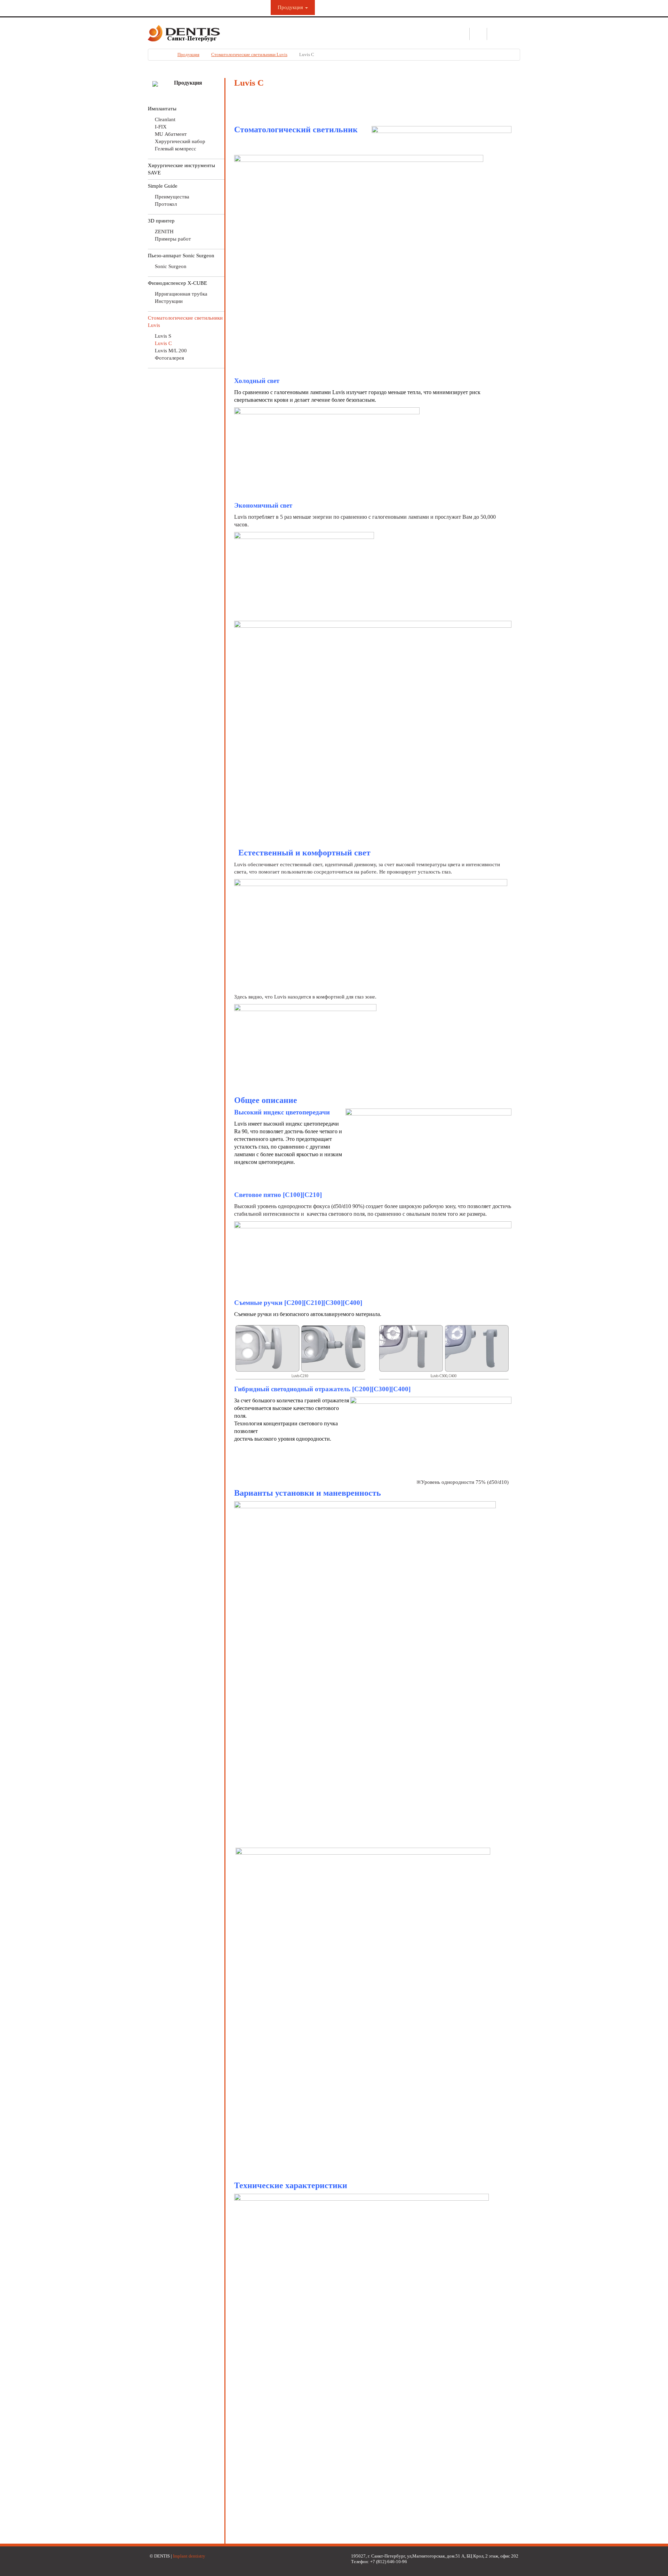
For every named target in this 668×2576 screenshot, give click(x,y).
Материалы (335, 7)
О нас (253, 7)
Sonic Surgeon (171, 266)
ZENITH (164, 232)
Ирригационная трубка (181, 294)
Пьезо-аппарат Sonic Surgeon (181, 256)
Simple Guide (163, 186)
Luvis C (163, 343)
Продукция (291, 7)
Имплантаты (162, 109)
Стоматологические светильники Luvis (249, 54)
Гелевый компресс (176, 149)
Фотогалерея (169, 358)
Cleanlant (165, 119)
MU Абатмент (171, 134)
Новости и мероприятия (436, 7)
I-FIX (161, 127)
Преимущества (172, 197)
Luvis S (163, 336)
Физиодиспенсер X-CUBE (177, 283)
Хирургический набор (180, 141)
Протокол (166, 204)
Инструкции (169, 301)
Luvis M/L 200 (171, 351)
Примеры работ (173, 239)
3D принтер (161, 221)
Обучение (378, 7)
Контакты (493, 7)
